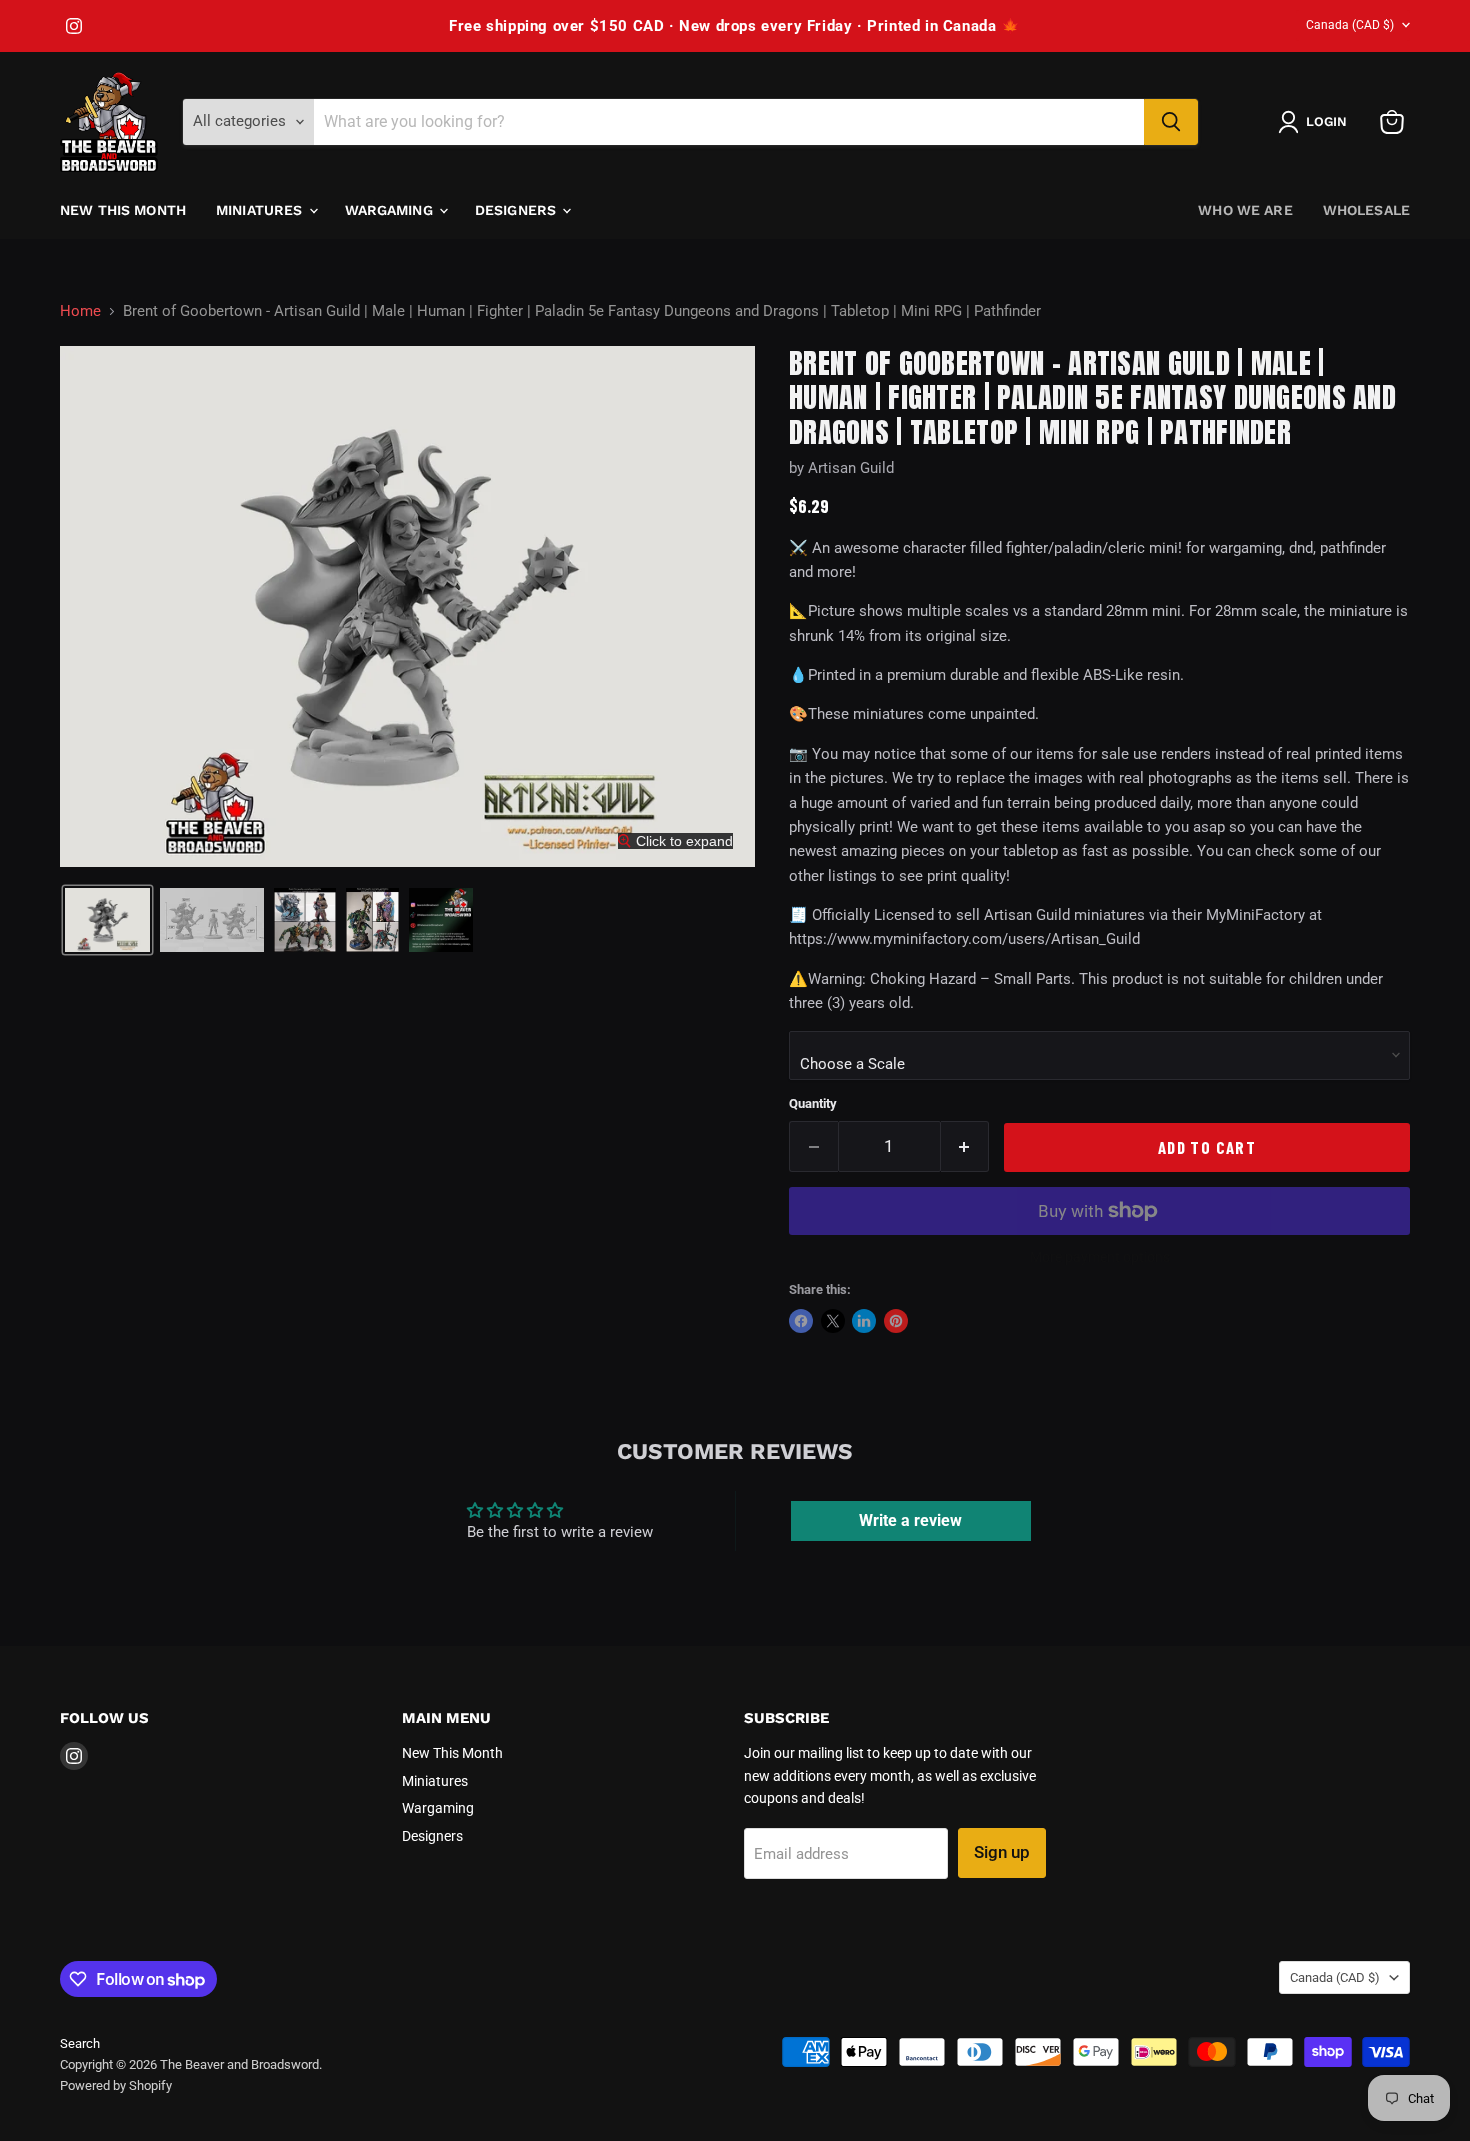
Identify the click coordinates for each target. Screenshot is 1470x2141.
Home (80, 311)
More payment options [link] (1100, 1257)
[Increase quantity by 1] (965, 1146)
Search (80, 2043)
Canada (1350, 25)
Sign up (1002, 1852)
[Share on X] (833, 1321)
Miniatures (261, 210)
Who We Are (1245, 210)
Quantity (813, 1103)
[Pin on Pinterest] (896, 1321)
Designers (517, 210)
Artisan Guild (851, 468)
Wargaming (391, 210)
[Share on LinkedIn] (864, 1321)
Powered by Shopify (116, 2085)
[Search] (1171, 122)
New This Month (123, 210)
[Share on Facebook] (801, 1321)
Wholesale (1366, 210)
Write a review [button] (910, 1520)
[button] (1316, 122)
